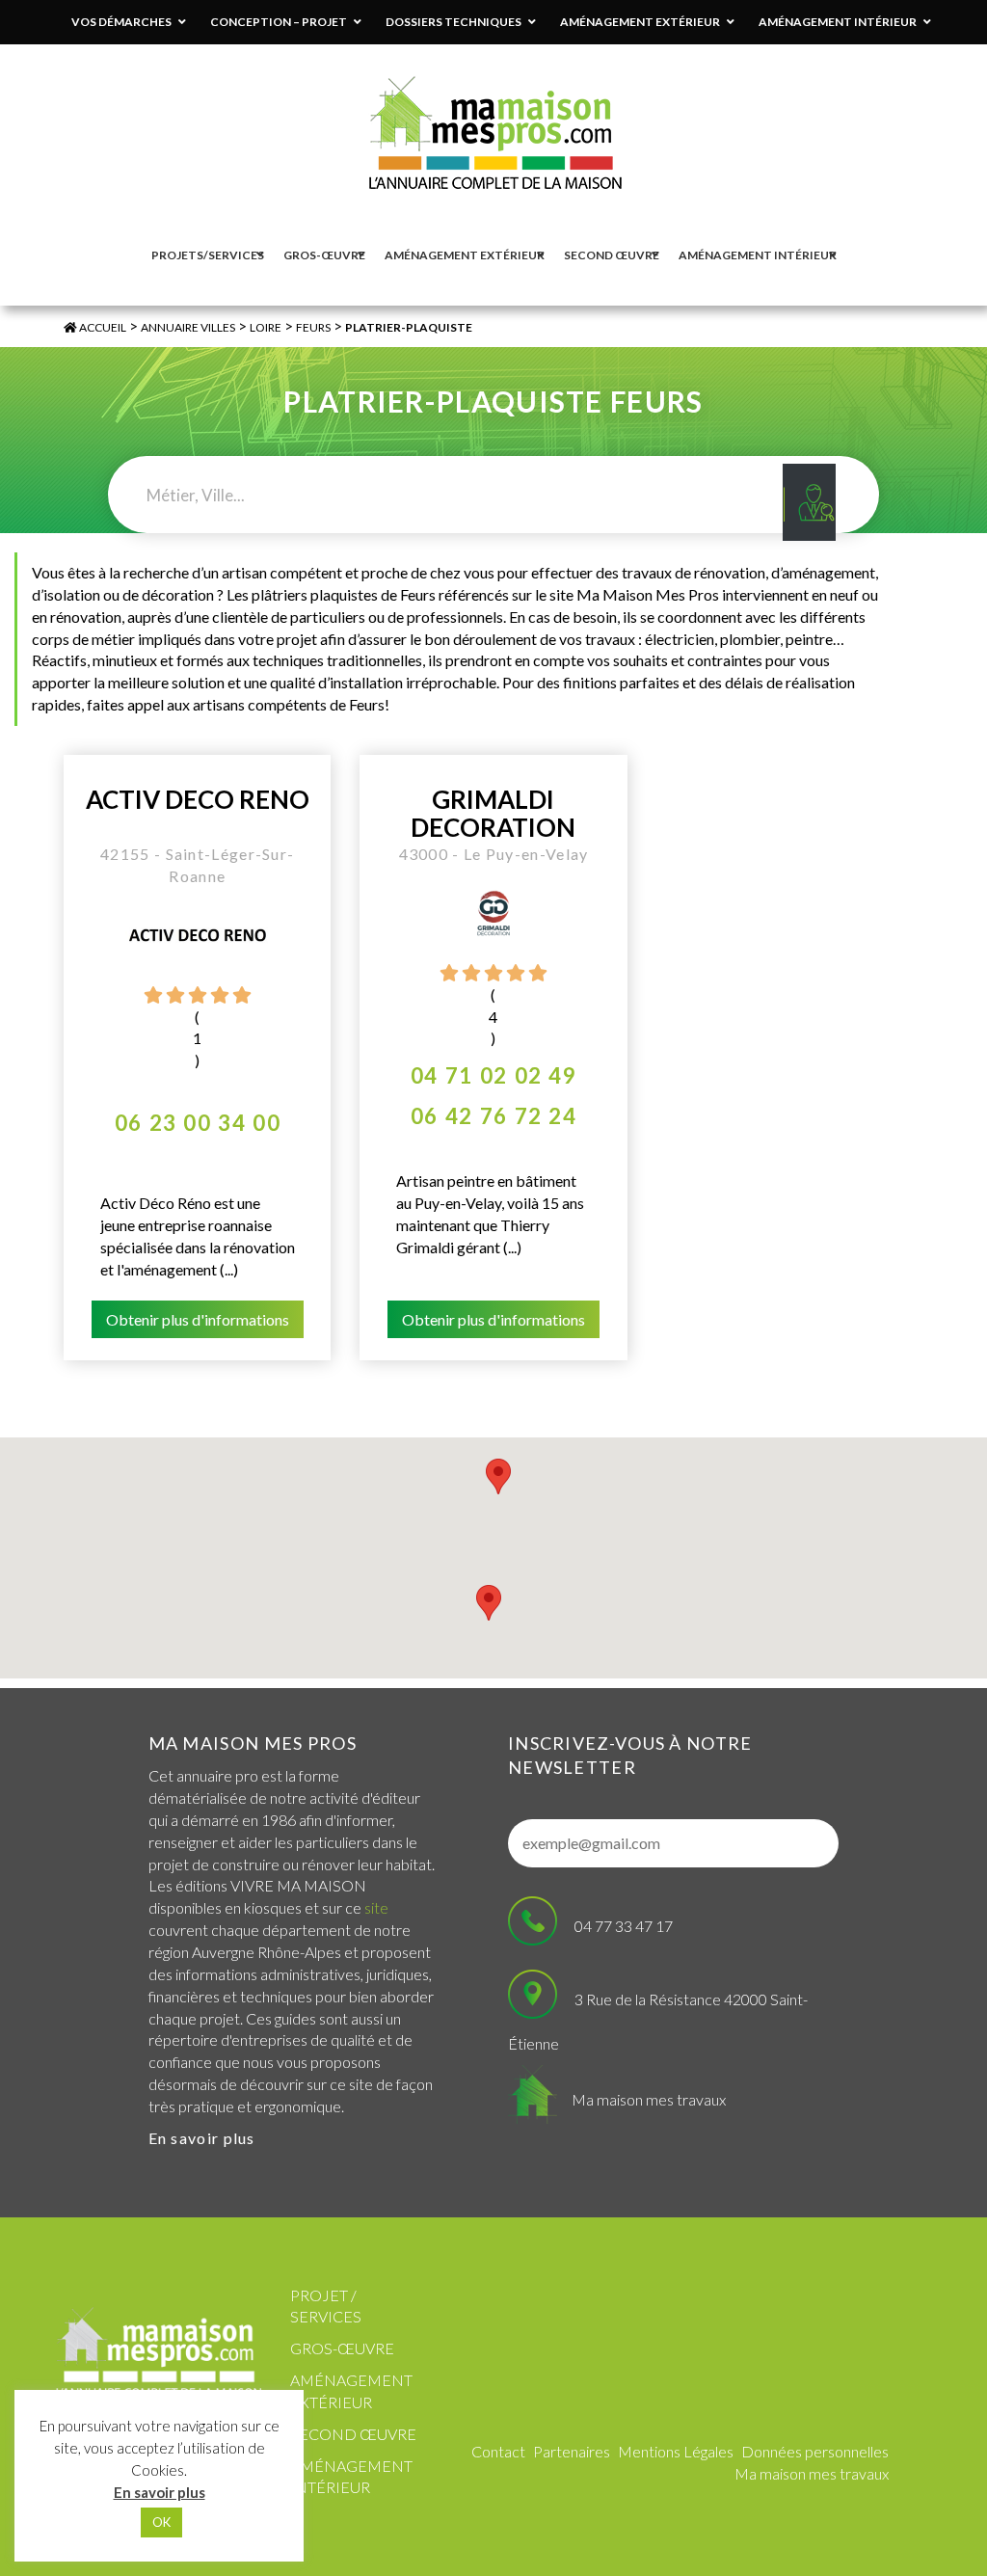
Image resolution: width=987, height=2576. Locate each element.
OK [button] (161, 2522)
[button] (498, 1476)
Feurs (313, 327)
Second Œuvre (353, 2434)
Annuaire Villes (188, 327)
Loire (266, 327)
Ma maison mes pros (253, 1743)
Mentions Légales (676, 2451)
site (376, 1907)
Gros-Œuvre (342, 2348)
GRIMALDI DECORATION (493, 813)
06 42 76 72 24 (493, 1116)
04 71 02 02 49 (493, 1075)
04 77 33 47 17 (624, 1926)
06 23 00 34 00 (198, 1123)
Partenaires (572, 2451)
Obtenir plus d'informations (198, 1319)
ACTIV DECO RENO (198, 800)
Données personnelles (815, 2451)
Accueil (102, 327)
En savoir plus (202, 2138)
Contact (498, 2451)
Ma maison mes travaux (649, 2099)
